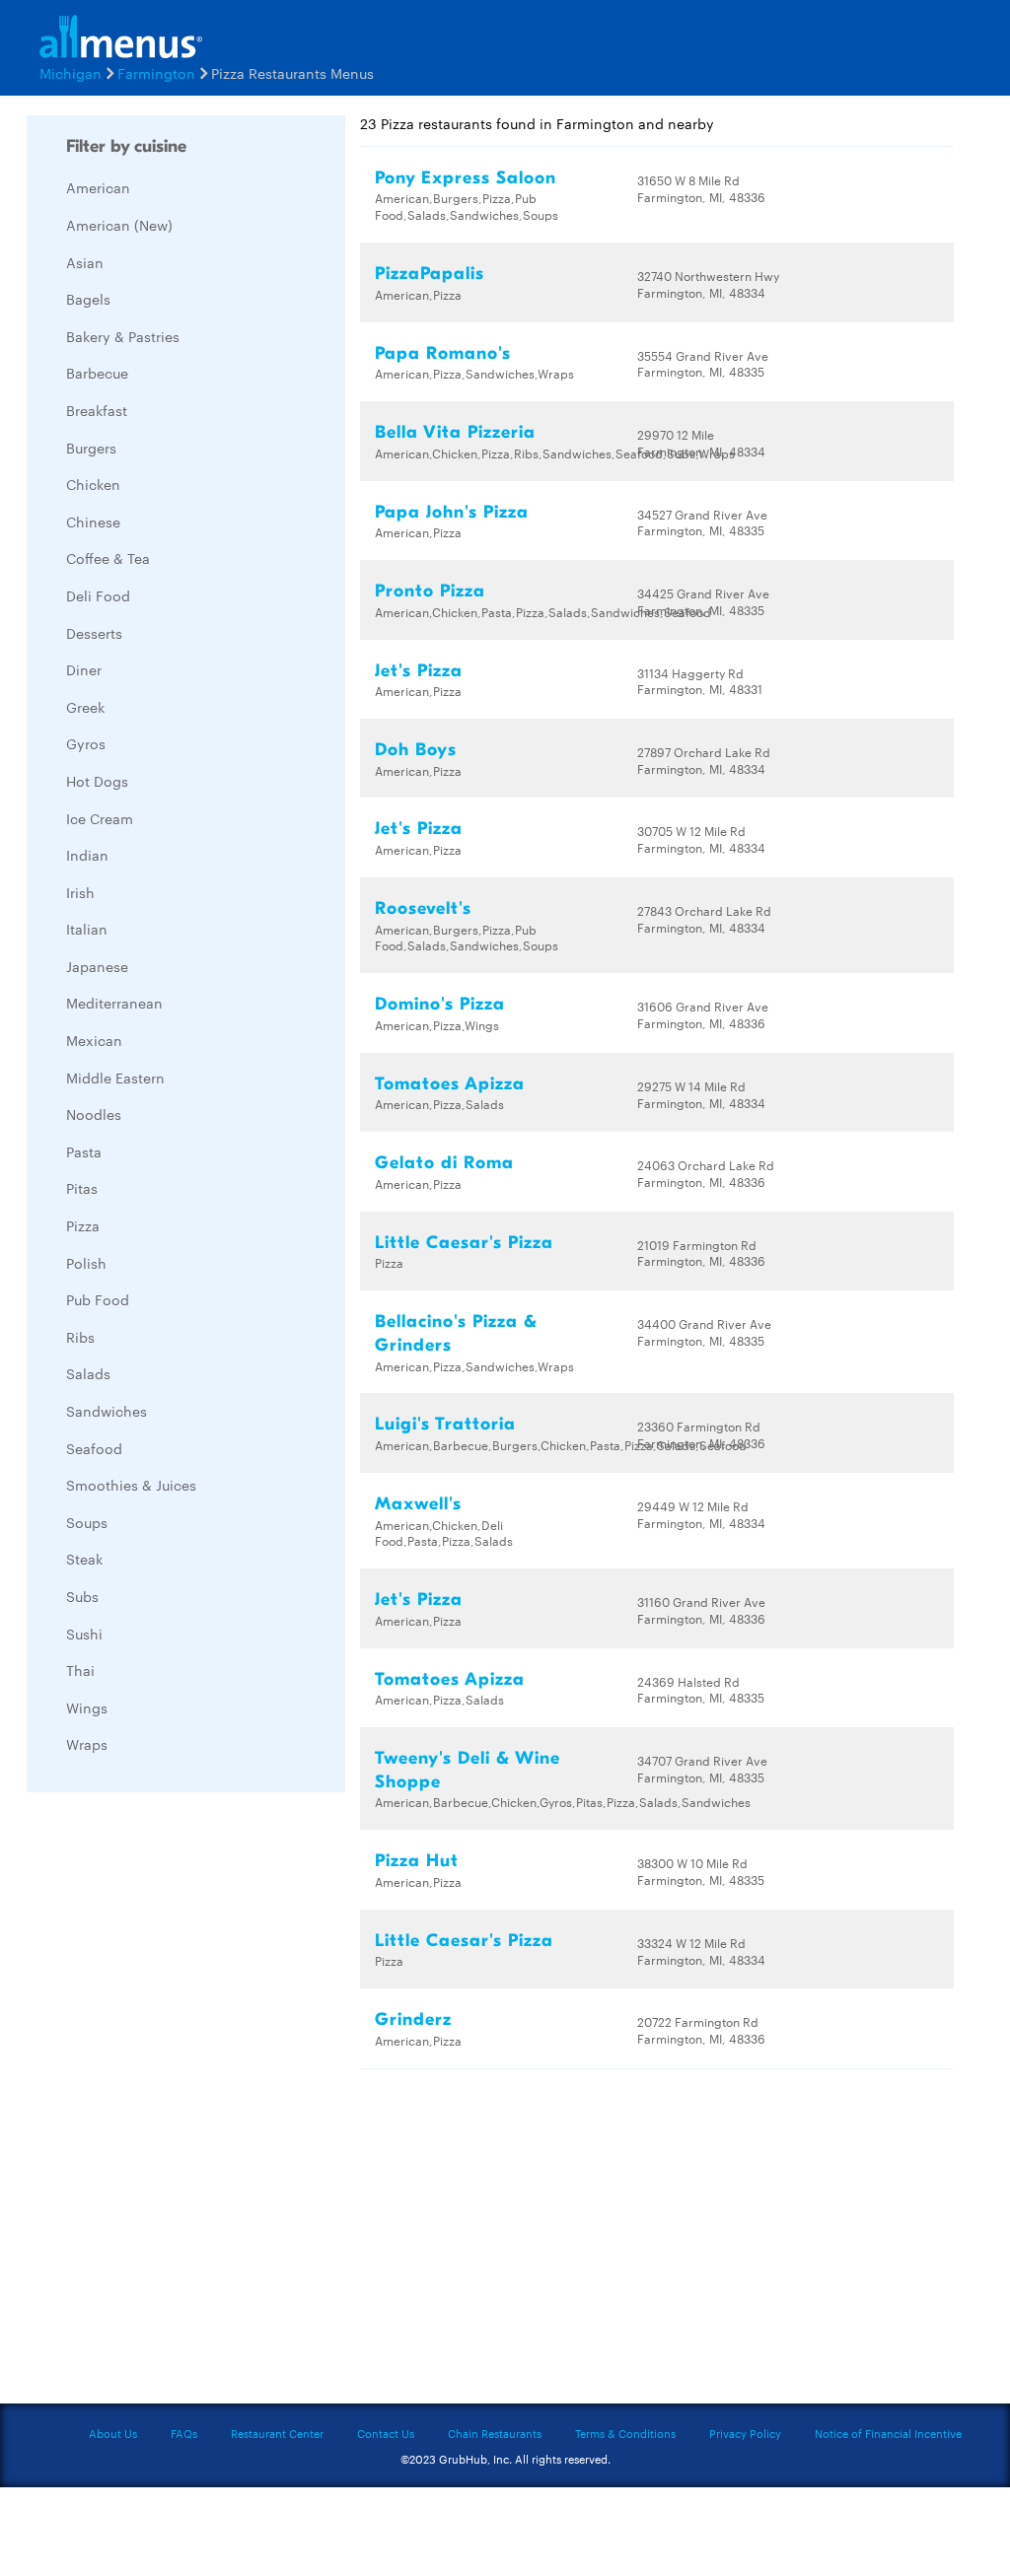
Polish (86, 1263)
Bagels (88, 299)
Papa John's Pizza (452, 512)
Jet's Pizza (419, 671)
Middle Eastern (115, 1078)
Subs (82, 1596)
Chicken (93, 484)
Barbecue (97, 373)
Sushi (84, 1634)
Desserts (94, 633)
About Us (113, 2433)
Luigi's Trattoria (445, 1424)
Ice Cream (100, 818)
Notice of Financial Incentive (888, 2433)
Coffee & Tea (108, 558)
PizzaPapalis (430, 274)
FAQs (184, 2433)
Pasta (84, 1151)
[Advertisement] (175, 2103)
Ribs (80, 1337)
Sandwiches (107, 1411)
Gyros (86, 743)
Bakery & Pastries (123, 336)
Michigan (71, 73)
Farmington (156, 73)
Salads (88, 1373)
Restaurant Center (277, 2433)
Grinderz (413, 2019)
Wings (87, 1707)
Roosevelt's (423, 908)
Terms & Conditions (625, 2433)
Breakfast (97, 410)
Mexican (94, 1040)
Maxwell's (418, 1504)
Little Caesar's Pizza (464, 1243)
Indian (87, 855)
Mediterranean (114, 1003)
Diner (84, 669)
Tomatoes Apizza (450, 1084)
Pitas (82, 1188)
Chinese (93, 522)
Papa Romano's (443, 353)
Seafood (94, 1448)
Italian (87, 929)
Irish (80, 892)
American (98, 187)
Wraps (87, 1744)
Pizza (83, 1225)
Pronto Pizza (430, 591)
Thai (80, 1670)
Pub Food (98, 1299)
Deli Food (98, 595)
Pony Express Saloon (466, 178)
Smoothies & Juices (131, 1485)
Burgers (91, 448)
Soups (87, 1522)
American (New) (119, 225)
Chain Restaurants (495, 2433)
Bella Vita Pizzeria (455, 432)
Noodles (94, 1114)
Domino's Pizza (440, 1004)
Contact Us (386, 2433)
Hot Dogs (97, 781)
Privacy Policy (745, 2433)
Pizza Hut (417, 1861)
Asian (85, 262)
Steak (84, 1559)
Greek (85, 707)
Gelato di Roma (444, 1163)
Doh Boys (416, 750)
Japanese (97, 966)
